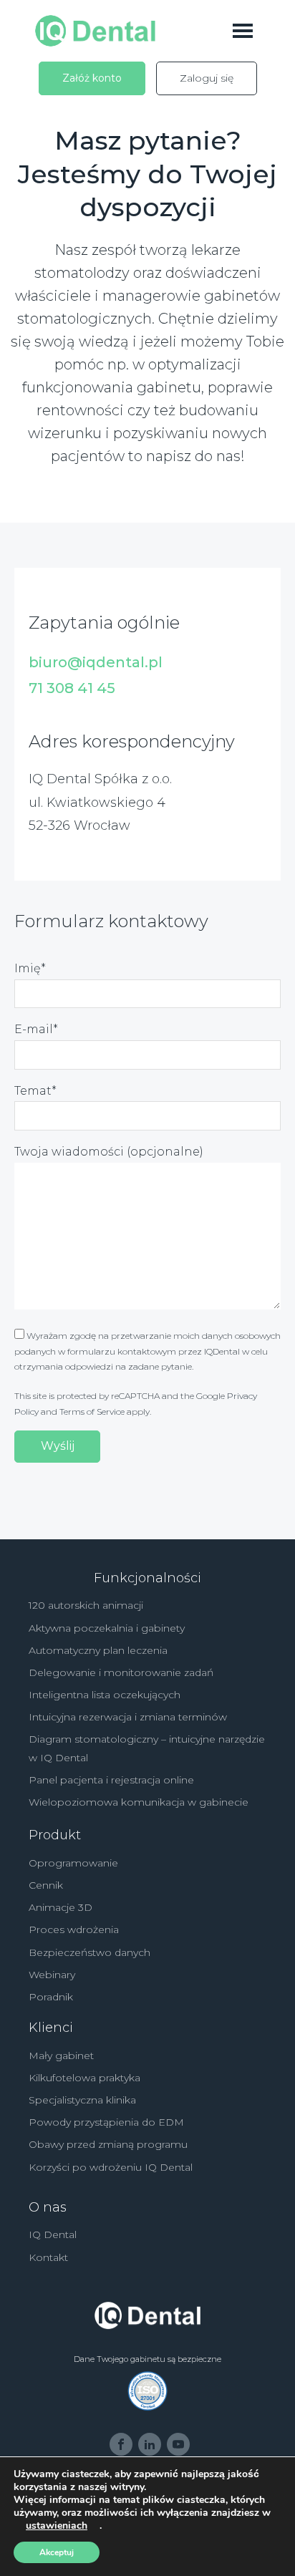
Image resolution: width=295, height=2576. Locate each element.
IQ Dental (53, 2234)
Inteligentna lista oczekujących (105, 1695)
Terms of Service (92, 1412)
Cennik (46, 1885)
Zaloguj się (207, 78)
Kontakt (48, 2257)
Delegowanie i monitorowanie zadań (121, 1672)
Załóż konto (92, 78)
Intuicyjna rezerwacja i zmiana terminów (128, 1717)
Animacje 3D (61, 1907)
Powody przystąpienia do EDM (106, 2122)
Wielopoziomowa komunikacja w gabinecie (139, 1802)
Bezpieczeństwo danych (90, 1952)
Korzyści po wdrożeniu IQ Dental (111, 2167)
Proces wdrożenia (74, 1929)
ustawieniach (57, 2526)
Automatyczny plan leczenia (98, 1650)
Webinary (52, 1975)
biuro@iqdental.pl (96, 662)
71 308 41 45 (72, 688)
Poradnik (51, 1997)
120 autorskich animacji (86, 1605)
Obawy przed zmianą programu (108, 2144)
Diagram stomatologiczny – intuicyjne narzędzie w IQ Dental (147, 1748)
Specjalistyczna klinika (82, 2100)
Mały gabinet (61, 2056)
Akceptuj (57, 2552)
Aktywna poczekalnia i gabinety (107, 1628)
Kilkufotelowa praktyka (84, 2078)
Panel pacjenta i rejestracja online (111, 1780)
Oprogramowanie (73, 1863)
